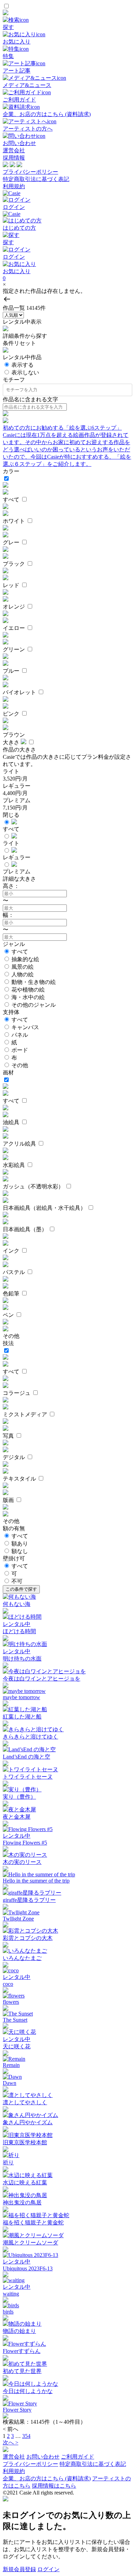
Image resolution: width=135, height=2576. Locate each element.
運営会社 (14, 150)
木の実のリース (22, 1862)
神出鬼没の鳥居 (22, 2202)
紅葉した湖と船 (22, 1717)
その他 (20, 1065)
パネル (20, 1035)
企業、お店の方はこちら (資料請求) (47, 2478)
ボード (20, 1050)
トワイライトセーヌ (28, 1777)
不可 (17, 1581)
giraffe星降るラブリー (29, 1900)
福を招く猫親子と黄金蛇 (33, 2223)
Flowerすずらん (22, 2351)
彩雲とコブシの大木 (28, 1938)
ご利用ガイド (78, 2457)
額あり (20, 1544)
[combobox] (69, 390)
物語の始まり (19, 2331)
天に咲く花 (17, 2046)
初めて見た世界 (22, 2371)
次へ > (11, 2443)
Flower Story (17, 2410)
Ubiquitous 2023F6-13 (28, 2268)
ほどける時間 (19, 1631)
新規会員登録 (19, 2569)
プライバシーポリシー (30, 172)
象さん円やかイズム (28, 2122)
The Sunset (15, 2020)
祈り (8, 2162)
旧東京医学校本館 (25, 2142)
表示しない (25, 372)
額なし (20, 1551)
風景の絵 (22, 967)
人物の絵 (22, 974)
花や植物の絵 (28, 990)
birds (8, 2312)
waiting (11, 2294)
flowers (11, 2002)
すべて (20, 952)
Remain (11, 2065)
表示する (22, 365)
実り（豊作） (19, 1797)
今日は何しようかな (28, 2391)
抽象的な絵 (25, 959)
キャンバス (25, 1027)
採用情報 (14, 158)
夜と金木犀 (17, 1817)
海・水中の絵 (28, 997)
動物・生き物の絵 (34, 982)
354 (26, 2436)
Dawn (10, 2083)
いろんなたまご (22, 1958)
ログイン (48, 2569)
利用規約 (14, 186)
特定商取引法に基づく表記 (36, 179)
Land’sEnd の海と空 (26, 1757)
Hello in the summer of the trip (36, 1881)
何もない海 (17, 1604)
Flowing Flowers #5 (25, 1843)
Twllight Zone (18, 1919)
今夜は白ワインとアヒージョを (42, 1679)
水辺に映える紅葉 (25, 2182)
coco (8, 1984)
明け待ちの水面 (22, 1659)
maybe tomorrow (21, 1697)
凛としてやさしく (25, 2102)
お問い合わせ (43, 2457)
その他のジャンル (34, 1005)
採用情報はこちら (54, 2486)
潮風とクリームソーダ (30, 2243)
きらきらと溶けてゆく (30, 1737)
